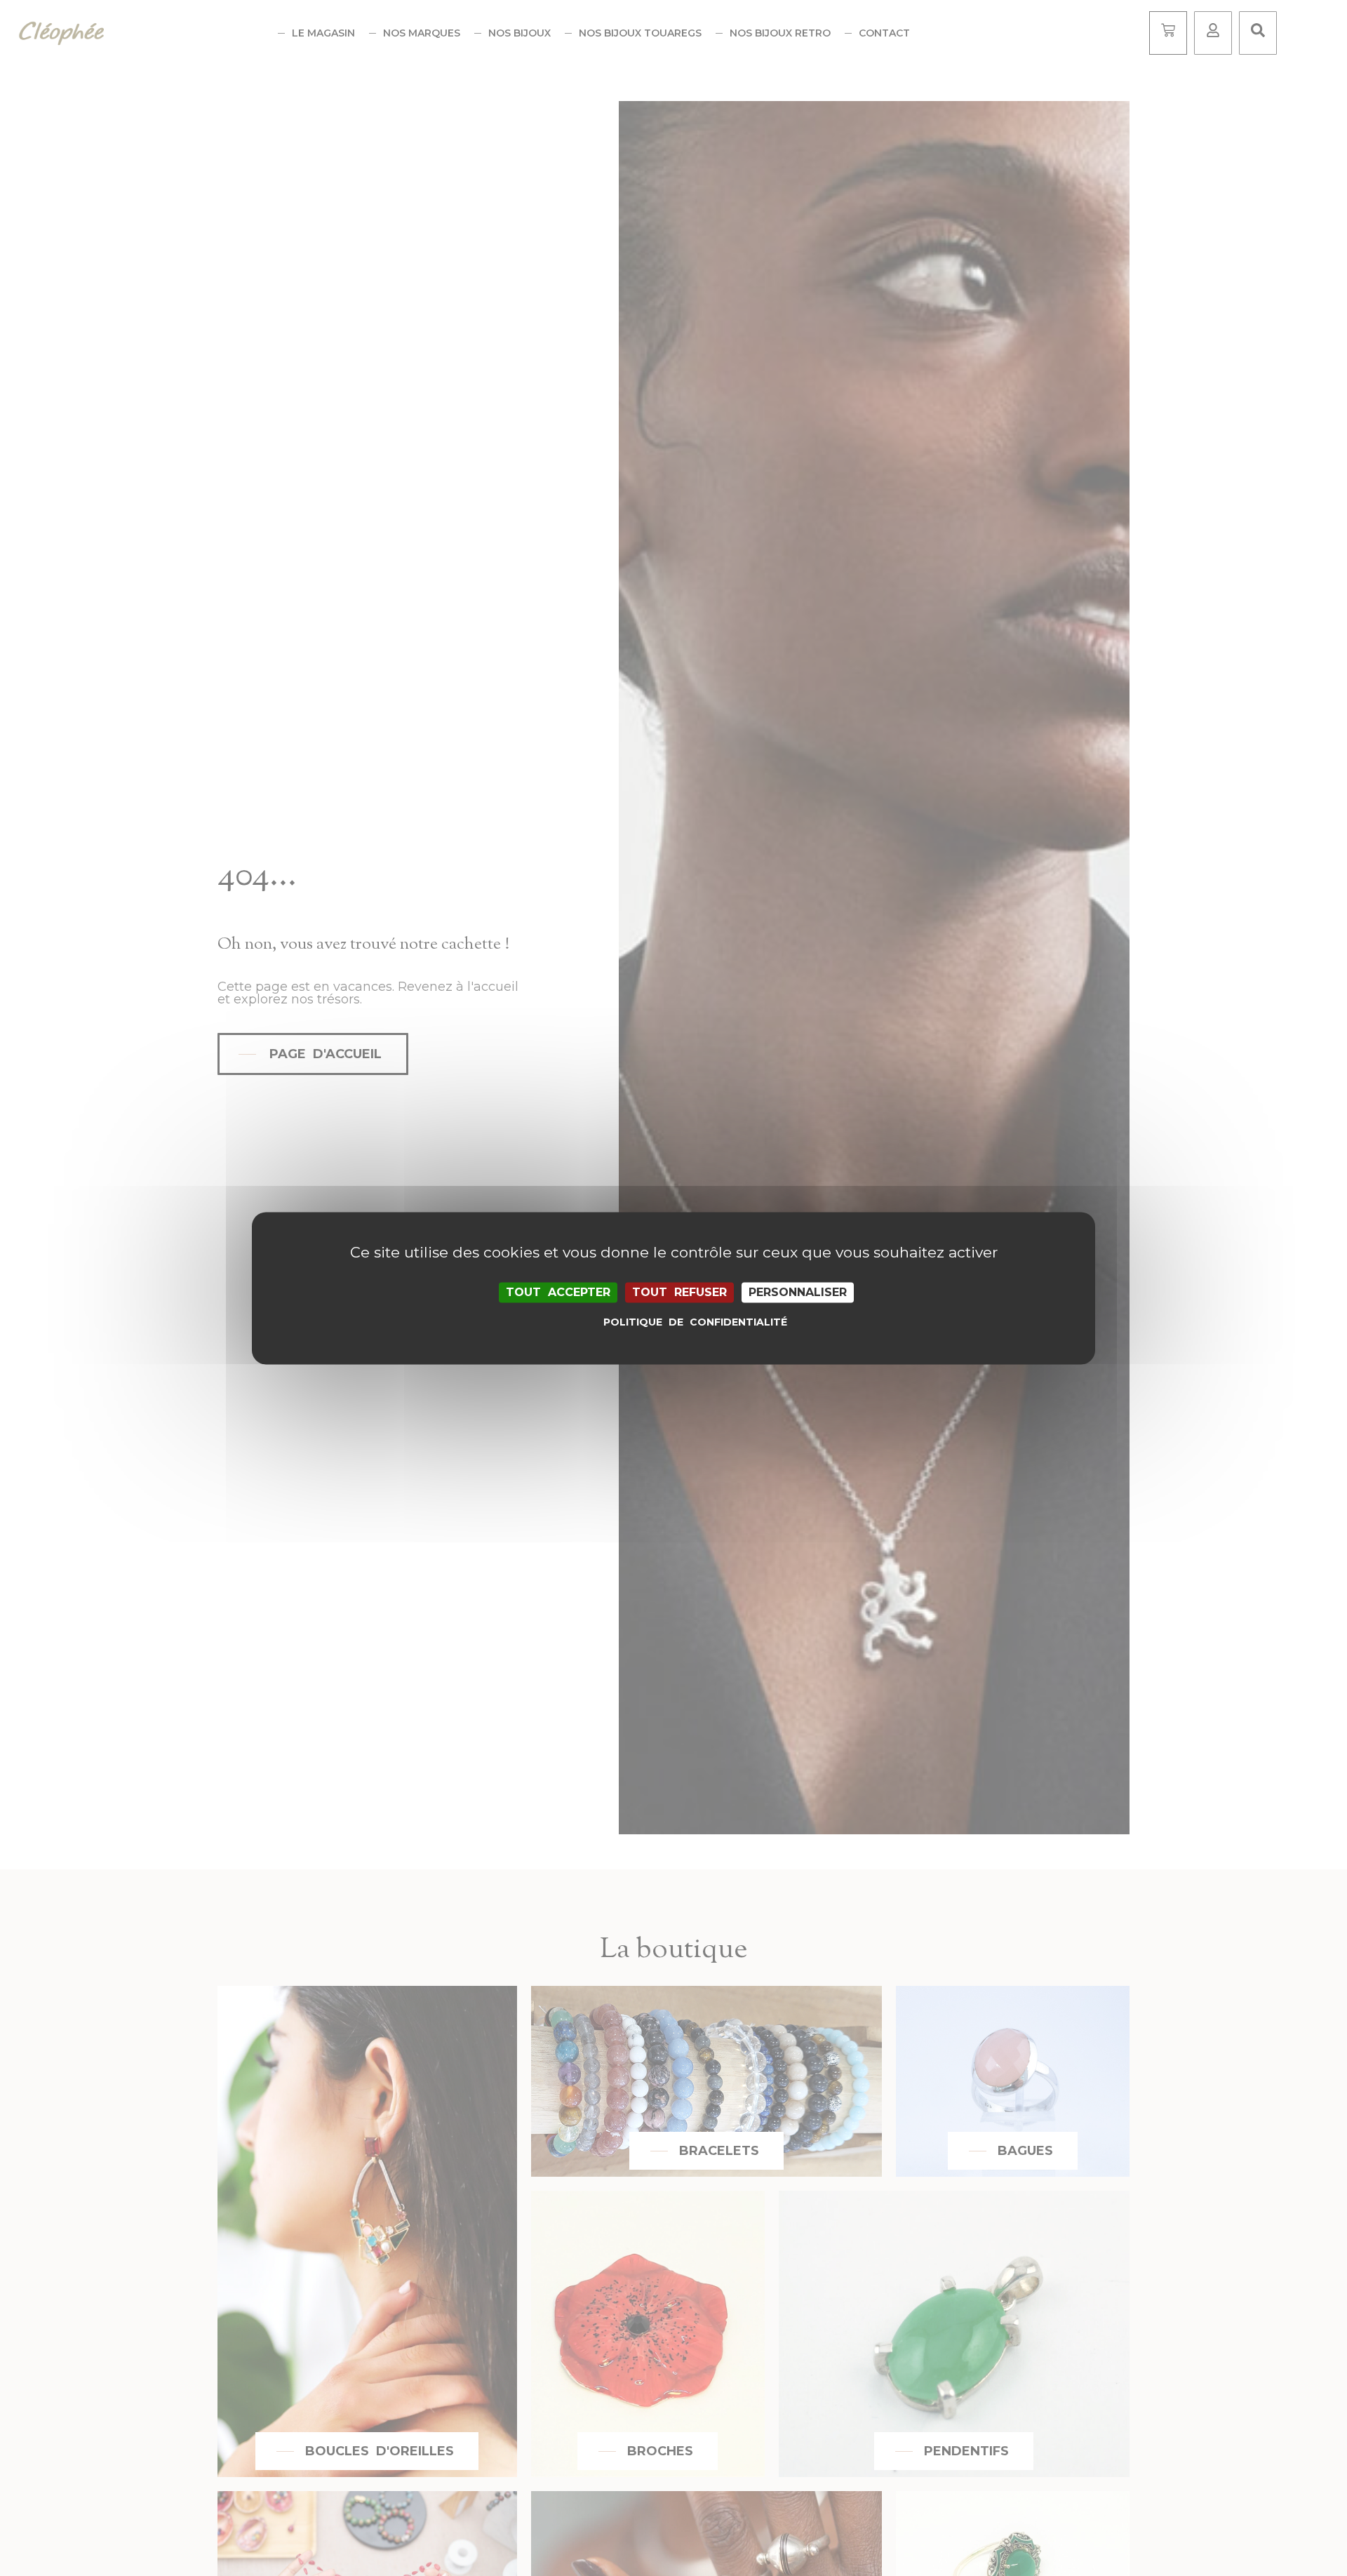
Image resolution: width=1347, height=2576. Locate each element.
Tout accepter (558, 1292)
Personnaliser (798, 1292)
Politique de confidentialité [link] (677, 1322)
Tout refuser (679, 1292)
